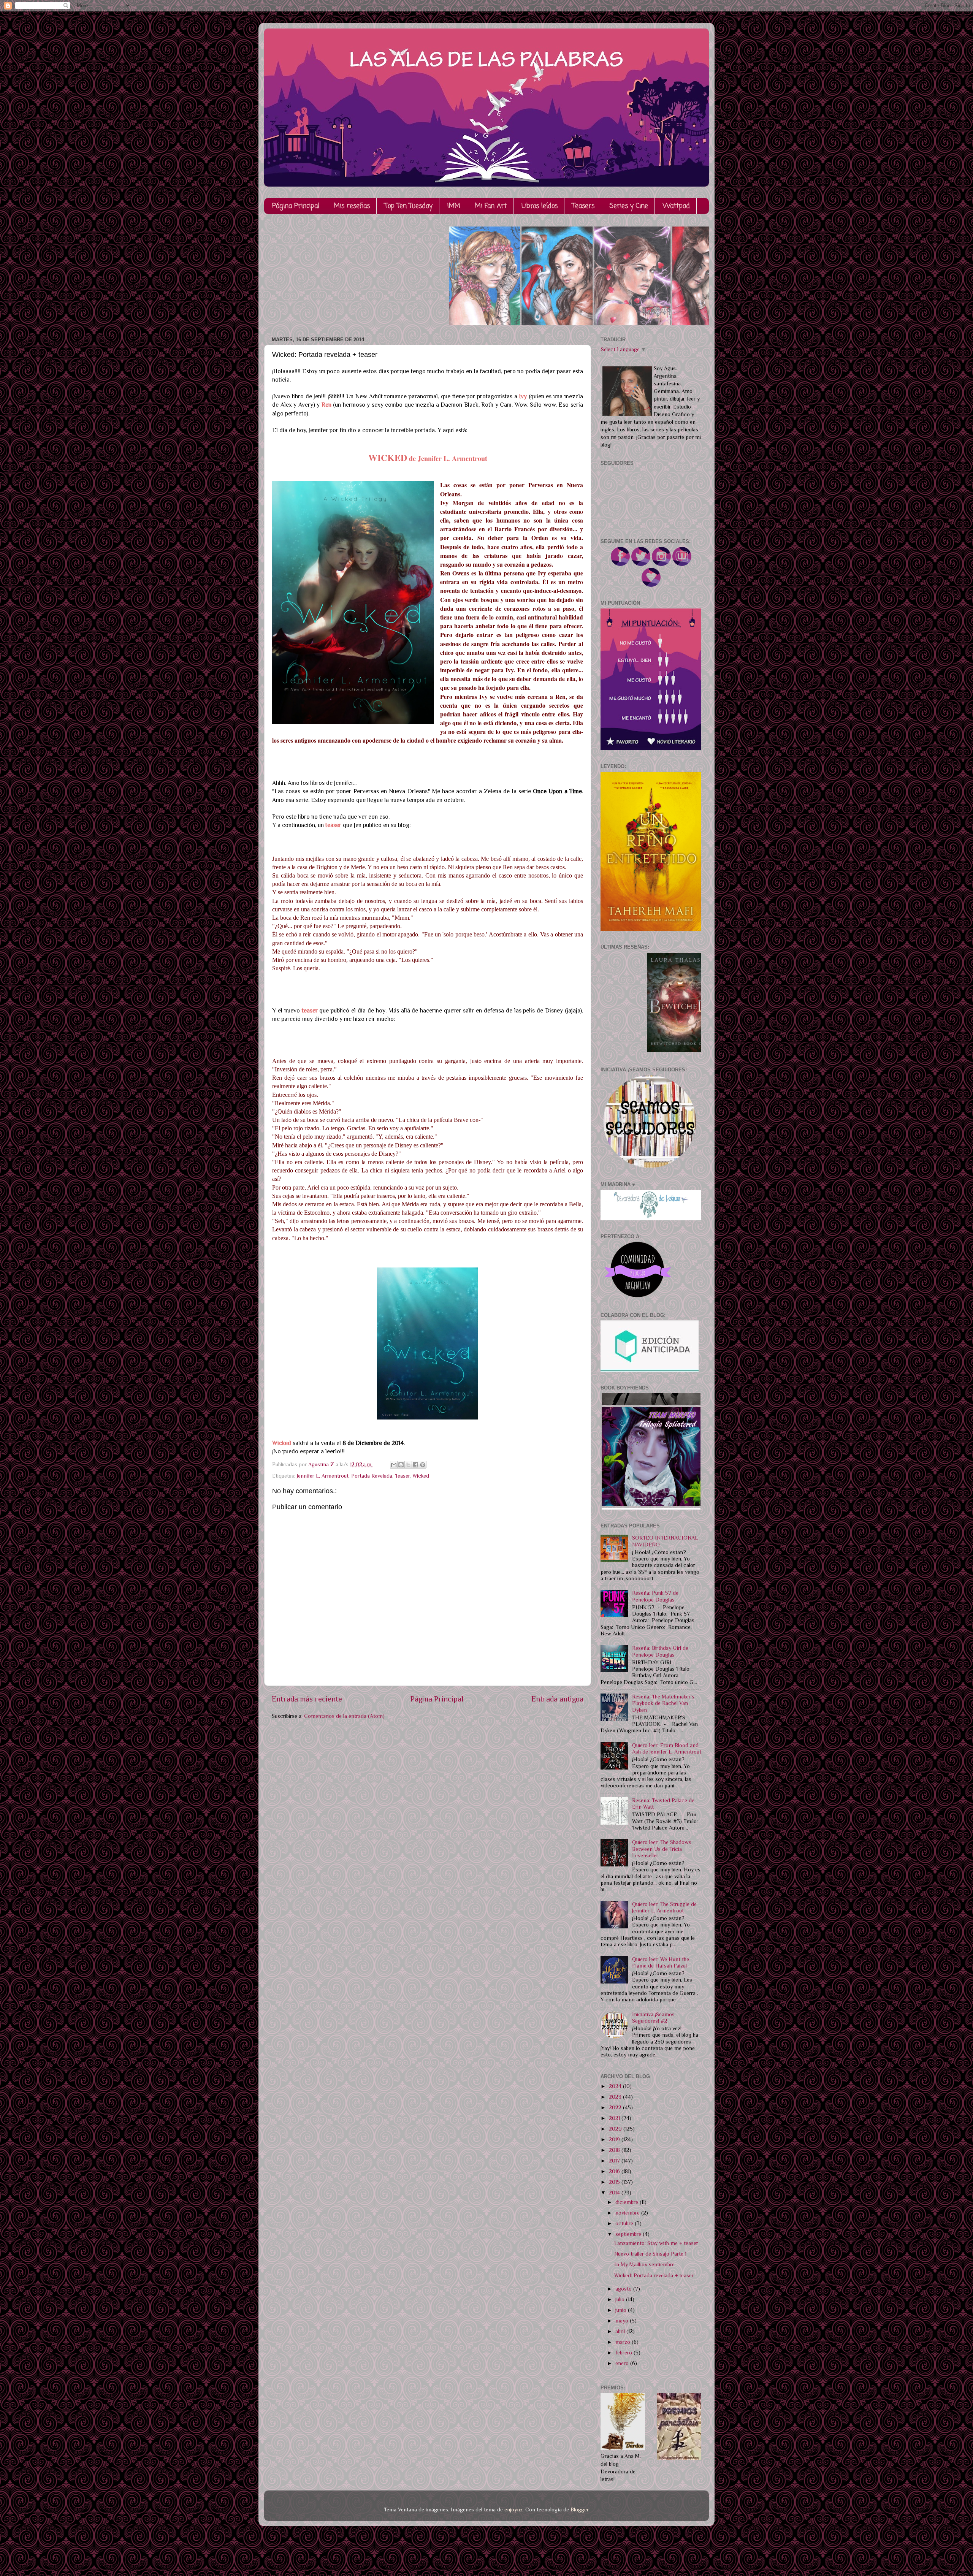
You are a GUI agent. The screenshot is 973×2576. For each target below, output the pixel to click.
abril (621, 2331)
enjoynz (513, 2509)
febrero (624, 2353)
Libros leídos (540, 206)
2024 (616, 2086)
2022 (616, 2107)
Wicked (421, 1476)
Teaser (402, 1476)
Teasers (583, 206)
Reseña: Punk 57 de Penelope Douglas (655, 1596)
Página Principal (296, 206)
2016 (615, 2171)
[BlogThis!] (401, 1465)
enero (623, 2363)
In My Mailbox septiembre (644, 2264)
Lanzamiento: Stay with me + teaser (656, 2243)
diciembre (628, 2202)
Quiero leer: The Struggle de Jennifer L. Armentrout (664, 1907)
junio (622, 2310)
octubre (625, 2223)
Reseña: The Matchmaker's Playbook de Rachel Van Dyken (663, 1703)
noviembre (628, 2213)
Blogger (579, 2509)
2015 (615, 2182)
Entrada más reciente (307, 1699)
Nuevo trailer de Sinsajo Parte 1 (650, 2254)
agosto (624, 2289)
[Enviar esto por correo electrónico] (394, 1465)
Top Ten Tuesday (409, 206)
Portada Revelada (372, 1476)
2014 (615, 2193)
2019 (615, 2139)
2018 (615, 2150)
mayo (623, 2321)
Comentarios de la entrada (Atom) (344, 1716)
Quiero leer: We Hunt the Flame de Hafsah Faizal (661, 1962)
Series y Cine (629, 206)
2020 (616, 2129)
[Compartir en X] (408, 1465)
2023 (616, 2097)
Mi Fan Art (491, 206)
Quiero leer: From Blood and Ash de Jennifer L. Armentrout (667, 1748)
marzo (624, 2342)
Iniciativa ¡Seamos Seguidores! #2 (653, 2018)
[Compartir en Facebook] (415, 1465)
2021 (615, 2118)
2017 (615, 2161)
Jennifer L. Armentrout (323, 1476)
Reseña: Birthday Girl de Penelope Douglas (660, 1651)
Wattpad (676, 206)
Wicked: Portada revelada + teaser (654, 2275)
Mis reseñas (352, 206)
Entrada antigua (557, 1699)
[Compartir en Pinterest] (423, 1465)
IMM (454, 206)
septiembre (629, 2234)
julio (621, 2299)
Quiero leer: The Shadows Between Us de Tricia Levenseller (662, 1849)
